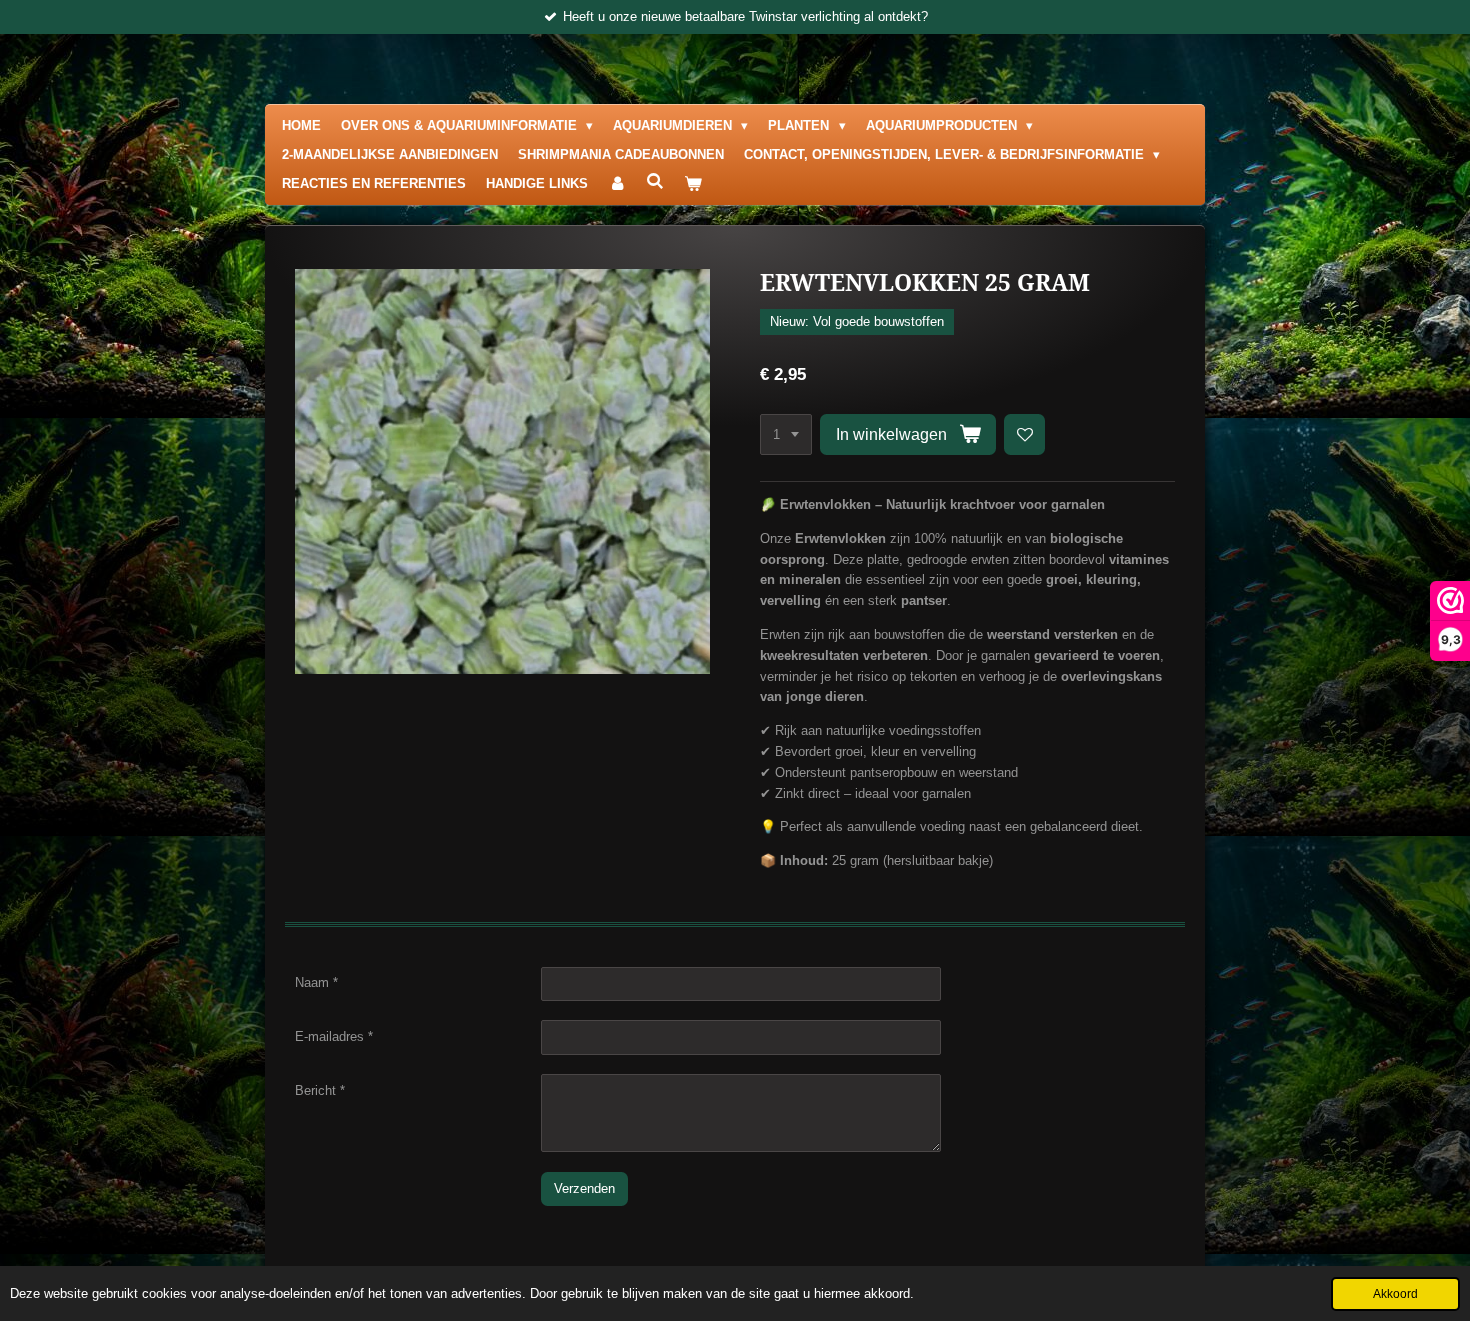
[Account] (617, 184)
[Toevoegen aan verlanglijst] (1024, 434)
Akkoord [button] (1395, 1293)
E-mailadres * (334, 1036)
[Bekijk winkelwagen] (693, 184)
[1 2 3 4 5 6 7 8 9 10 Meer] (786, 434)
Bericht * (320, 1090)
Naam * (316, 982)
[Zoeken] (655, 181)
